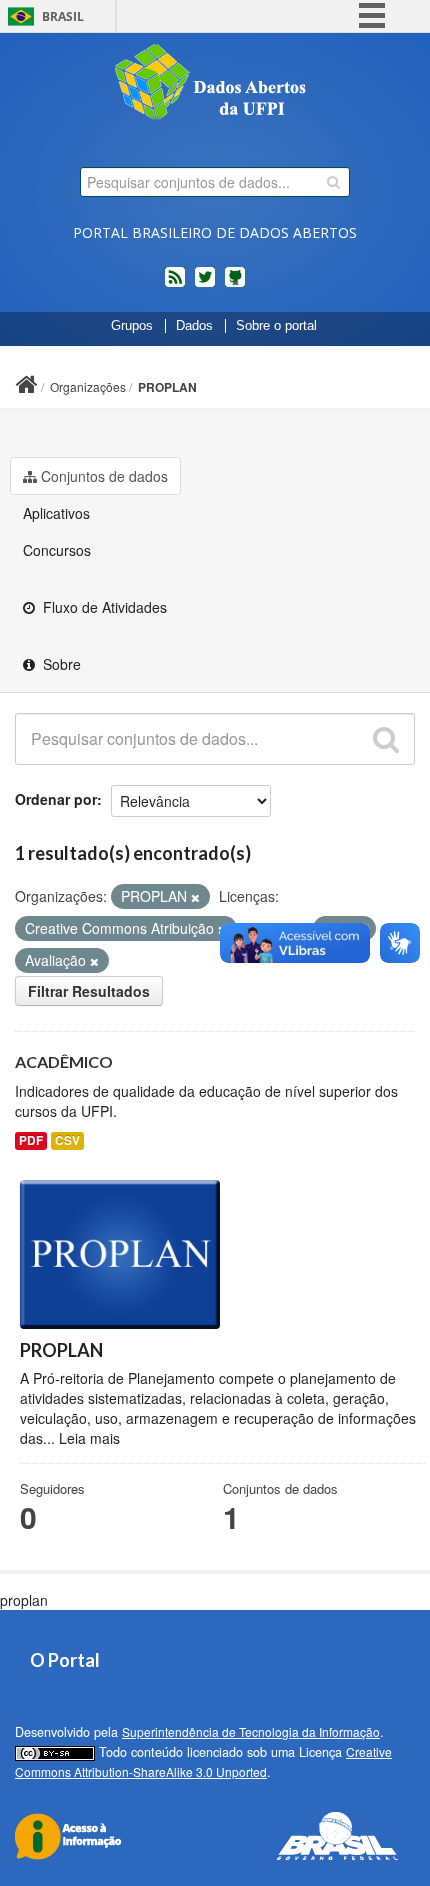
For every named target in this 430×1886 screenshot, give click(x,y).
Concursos (57, 550)
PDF (31, 1140)
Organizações (88, 386)
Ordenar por (56, 799)
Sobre (60, 664)
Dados (194, 326)
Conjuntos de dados (104, 476)
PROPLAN (167, 387)
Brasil (63, 16)
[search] (333, 182)
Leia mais (89, 1438)
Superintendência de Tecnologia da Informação (251, 1731)
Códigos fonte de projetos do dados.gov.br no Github (235, 285)
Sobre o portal (276, 326)
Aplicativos (56, 513)
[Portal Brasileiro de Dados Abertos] (215, 84)
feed (175, 285)
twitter (205, 285)
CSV (67, 1140)
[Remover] (195, 897)
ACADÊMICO (64, 1061)
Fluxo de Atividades (103, 607)
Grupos (132, 326)
